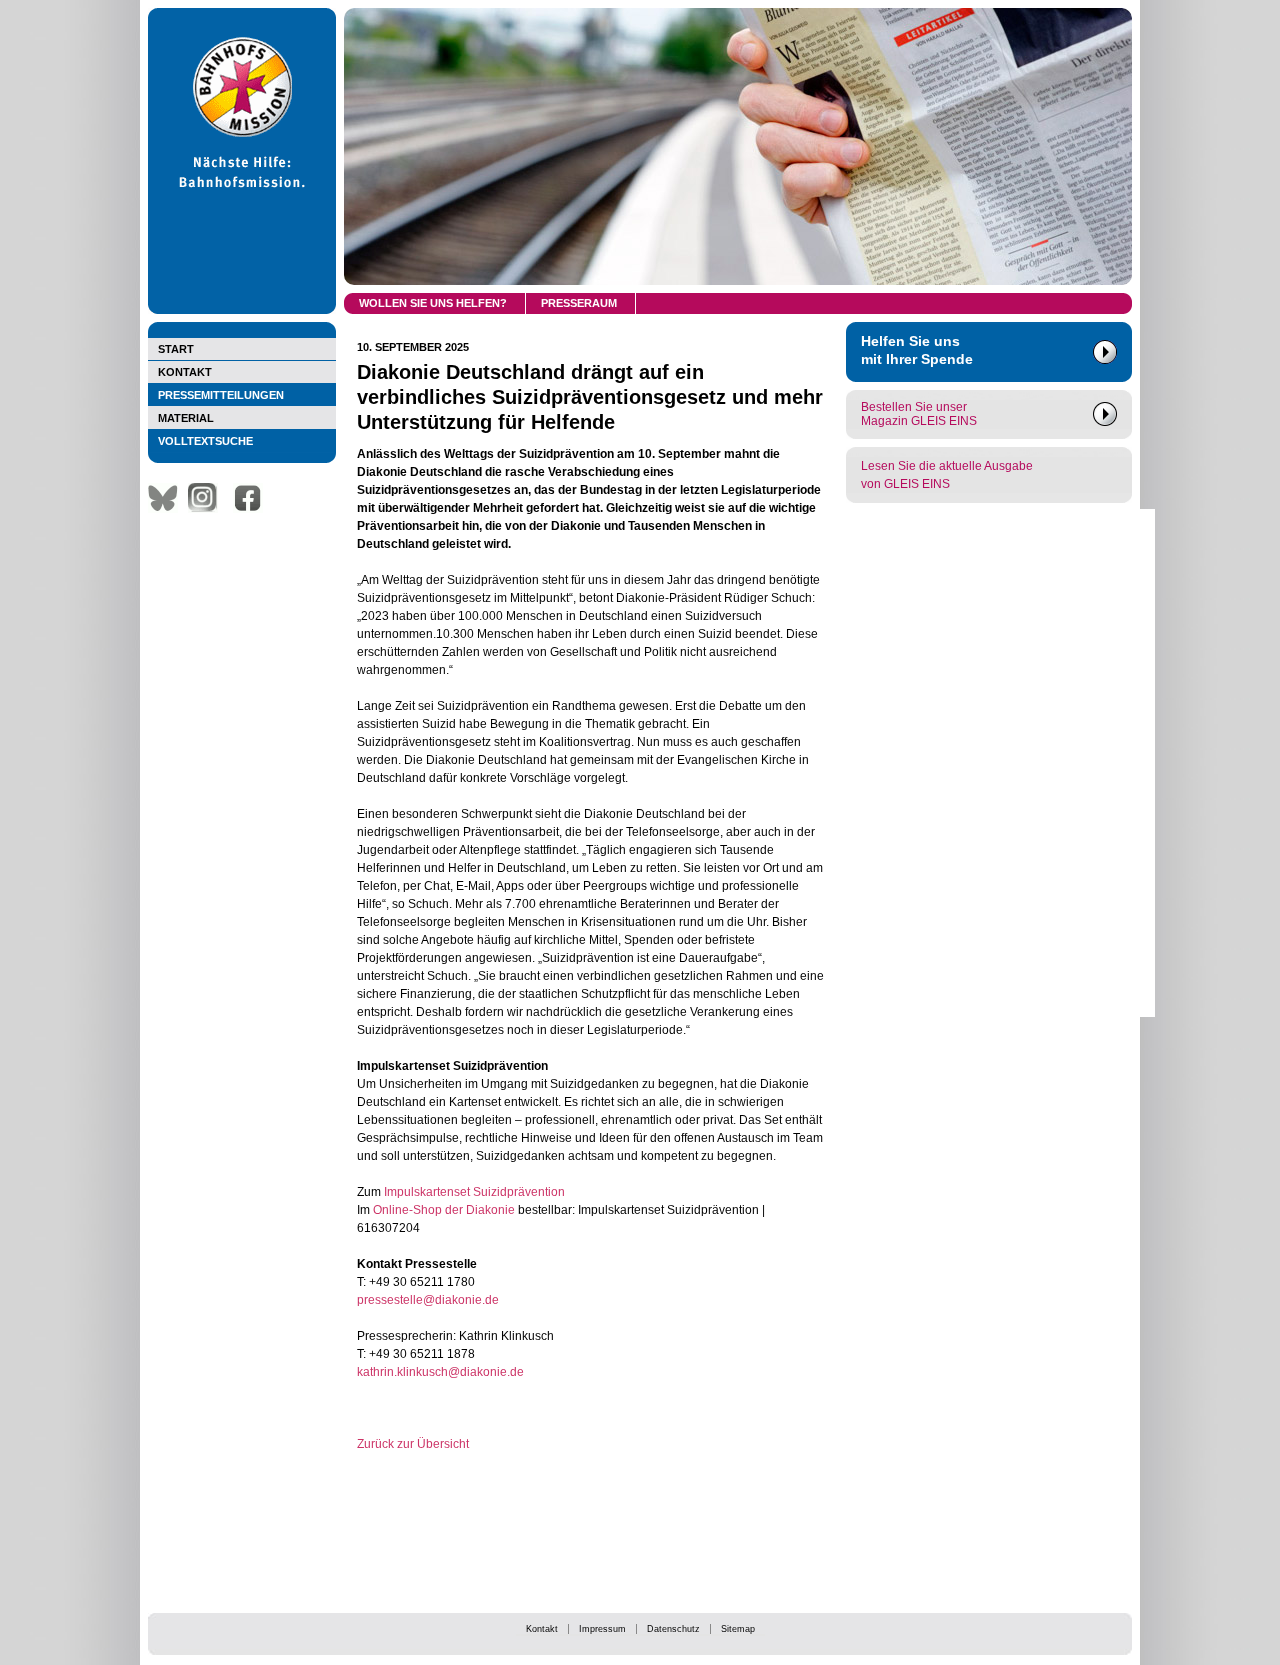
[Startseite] (242, 310)
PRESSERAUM (579, 303)
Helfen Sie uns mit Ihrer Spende (917, 350)
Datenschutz (673, 1629)
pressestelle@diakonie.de (428, 1300)
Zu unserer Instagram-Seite (208, 498)
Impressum (602, 1629)
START (176, 349)
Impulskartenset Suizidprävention (474, 1192)
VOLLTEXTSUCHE (205, 441)
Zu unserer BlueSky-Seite (168, 498)
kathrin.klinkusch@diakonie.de (440, 1372)
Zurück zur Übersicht (413, 1444)
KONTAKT (185, 372)
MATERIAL (186, 418)
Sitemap (738, 1629)
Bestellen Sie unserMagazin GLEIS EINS (919, 414)
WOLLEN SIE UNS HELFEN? (433, 303)
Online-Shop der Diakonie (442, 1210)
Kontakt (542, 1629)
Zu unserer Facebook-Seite (253, 498)
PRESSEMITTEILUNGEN (221, 395)
